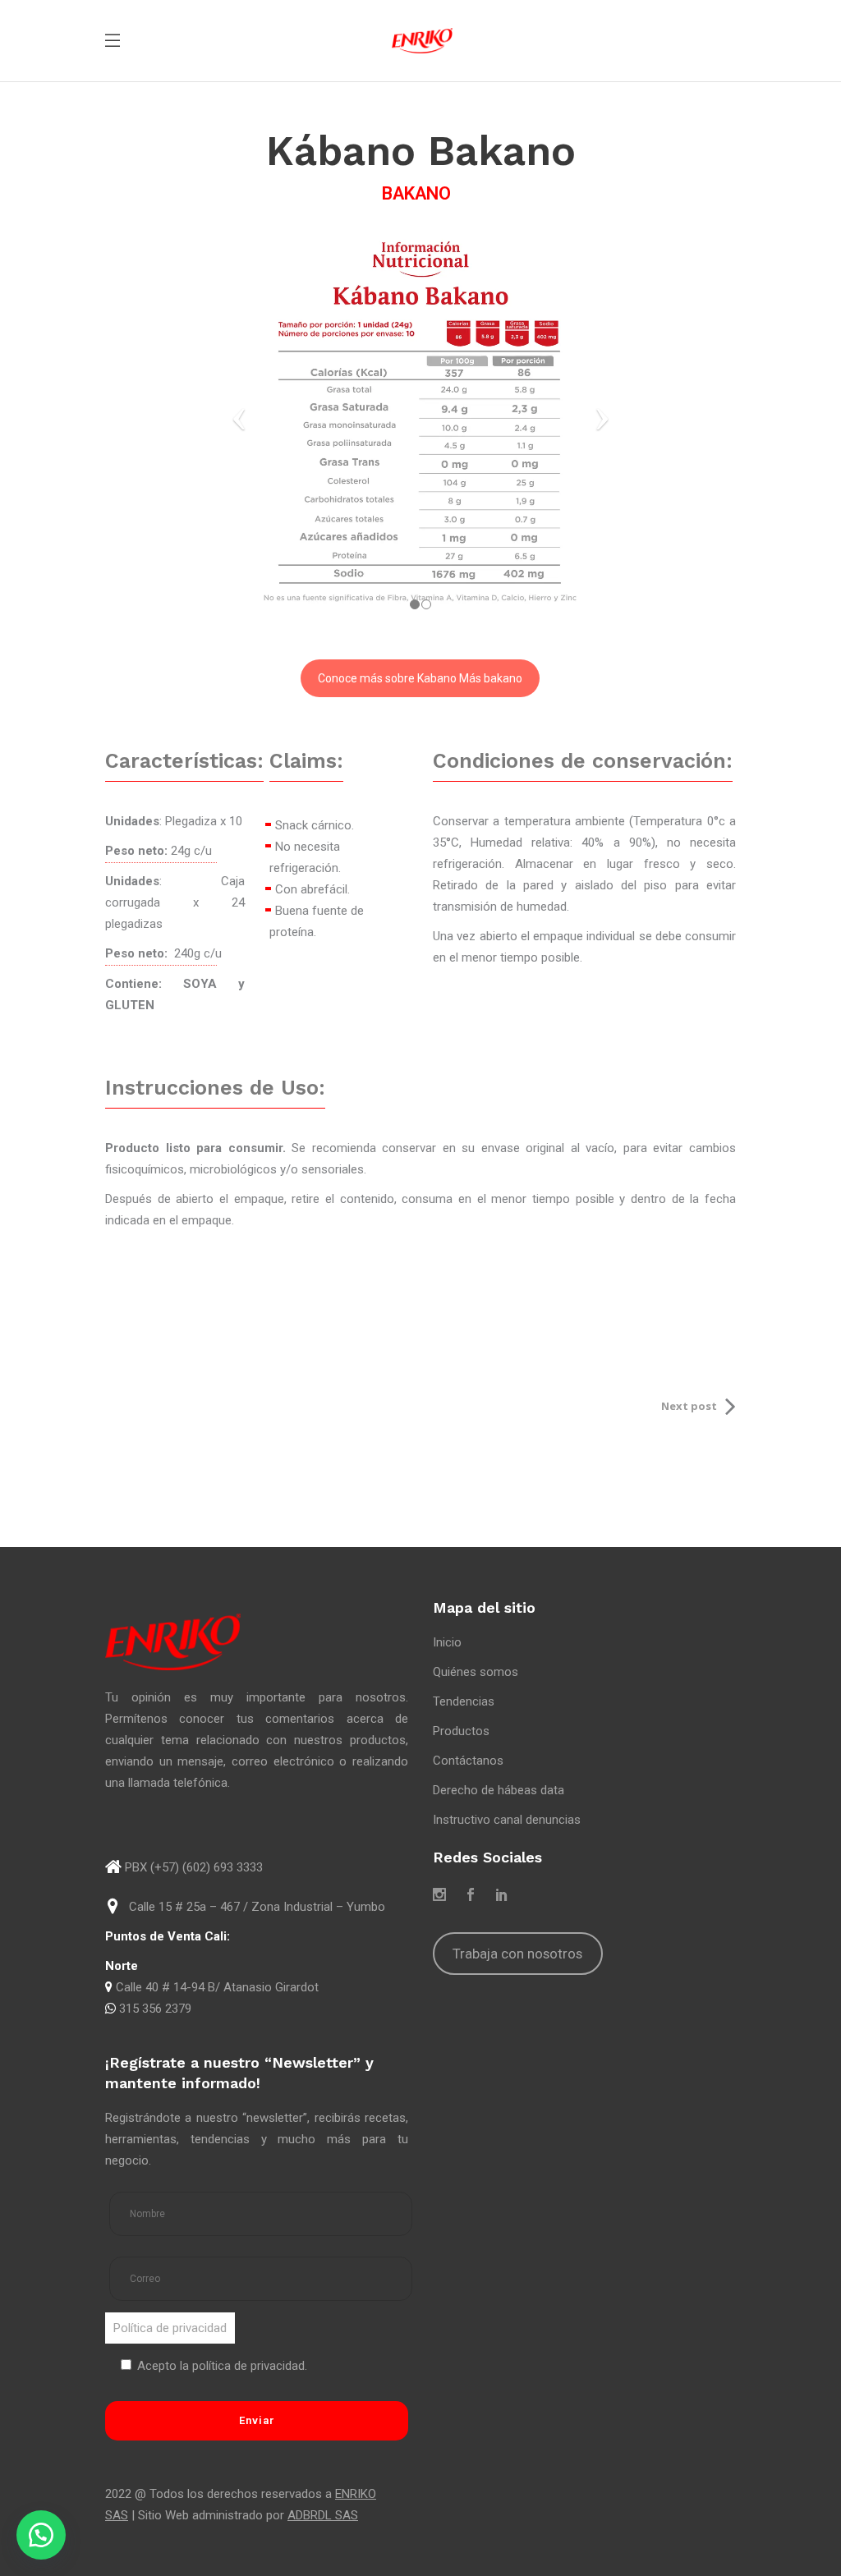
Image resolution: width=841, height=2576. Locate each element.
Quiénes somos (476, 1672)
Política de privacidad (170, 2328)
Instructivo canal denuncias (507, 1820)
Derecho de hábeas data (499, 1790)
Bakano (416, 193)
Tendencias (464, 1701)
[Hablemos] (41, 2535)
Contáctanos (468, 1761)
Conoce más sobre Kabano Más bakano (420, 678)
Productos (461, 1731)
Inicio (447, 1642)
